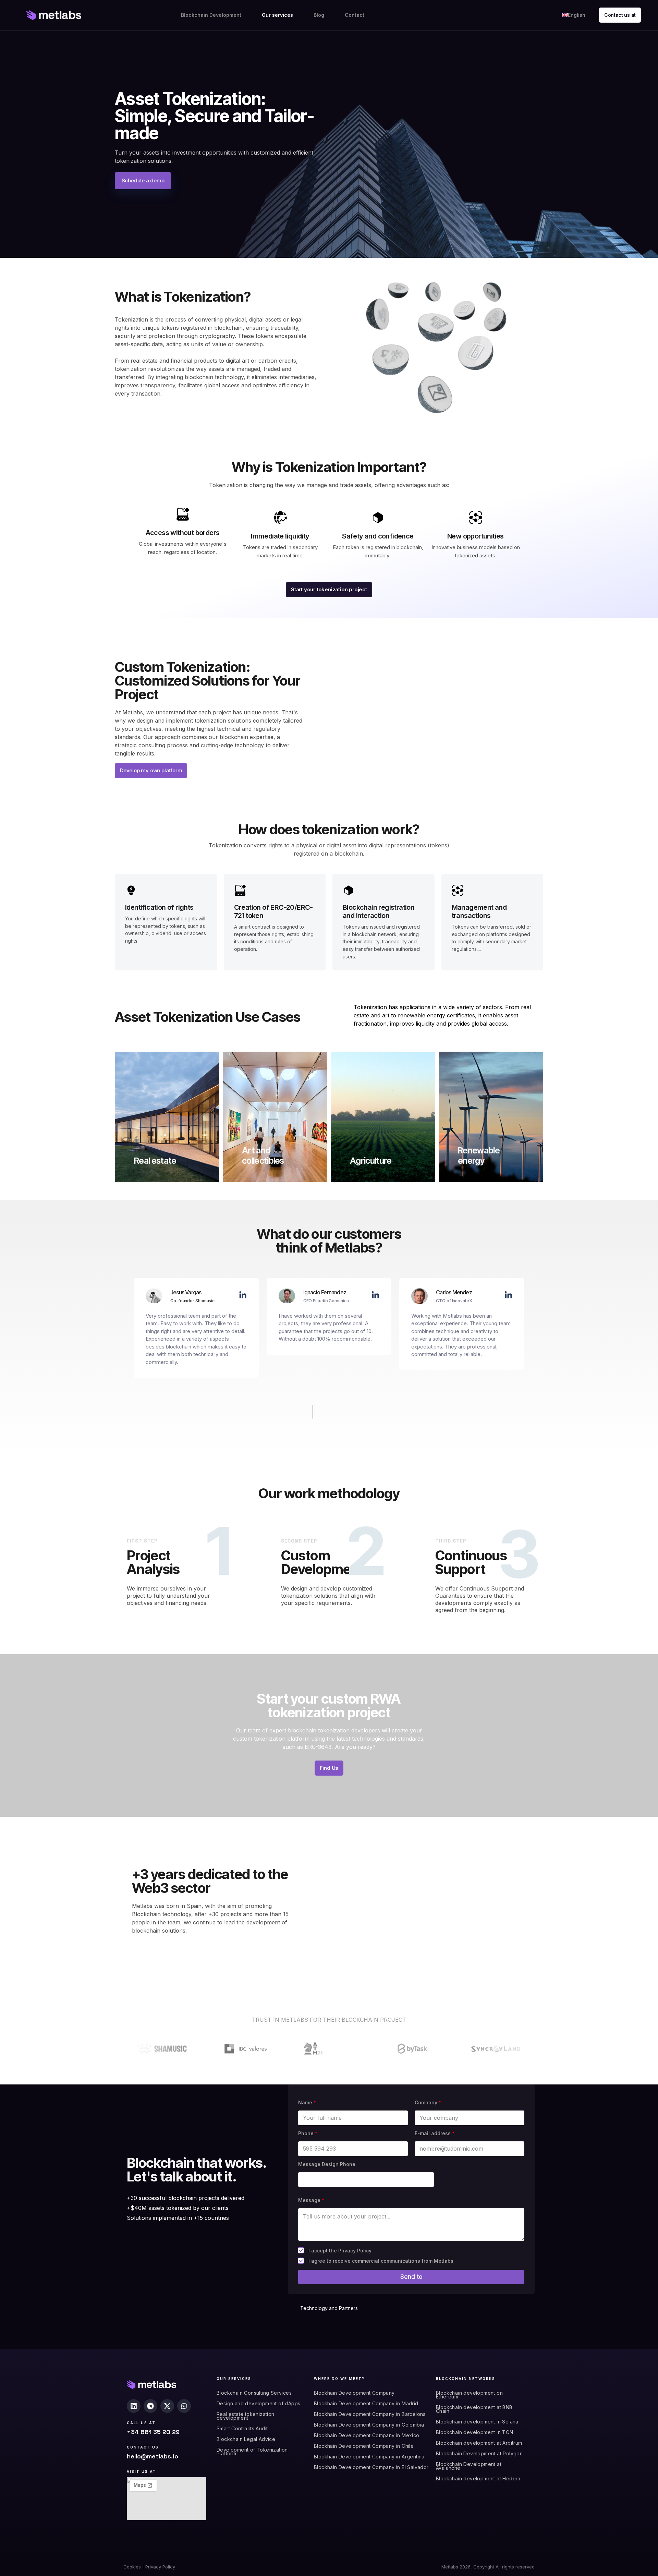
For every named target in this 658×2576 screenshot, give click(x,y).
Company (428, 2102)
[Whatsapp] (184, 2406)
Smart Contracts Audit (242, 2428)
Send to (411, 2277)
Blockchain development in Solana (477, 2422)
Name (307, 2102)
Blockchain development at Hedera (478, 2478)
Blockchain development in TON (475, 2432)
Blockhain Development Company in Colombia (369, 2425)
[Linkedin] (134, 2406)
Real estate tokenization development (246, 2416)
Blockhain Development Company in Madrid (366, 2403)
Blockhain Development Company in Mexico (367, 2435)
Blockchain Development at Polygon (479, 2453)
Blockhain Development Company (354, 2393)
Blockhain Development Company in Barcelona (370, 2414)
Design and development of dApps (258, 2403)
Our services (277, 15)
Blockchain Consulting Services (254, 2393)
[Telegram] (150, 2406)
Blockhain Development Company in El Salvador (371, 2467)
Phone (308, 2133)
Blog (319, 15)
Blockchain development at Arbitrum (479, 2443)
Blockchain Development (211, 15)
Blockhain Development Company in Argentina (369, 2457)
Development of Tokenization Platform (252, 2452)
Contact (355, 15)
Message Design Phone (327, 2164)
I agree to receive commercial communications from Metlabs (381, 2261)
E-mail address (435, 2133)
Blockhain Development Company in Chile (364, 2446)
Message (311, 2200)
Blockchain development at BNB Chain (474, 2409)
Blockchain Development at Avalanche (469, 2466)
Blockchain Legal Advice (246, 2439)
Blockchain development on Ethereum (469, 2395)
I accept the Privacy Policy (340, 2251)
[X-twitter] (167, 2406)
